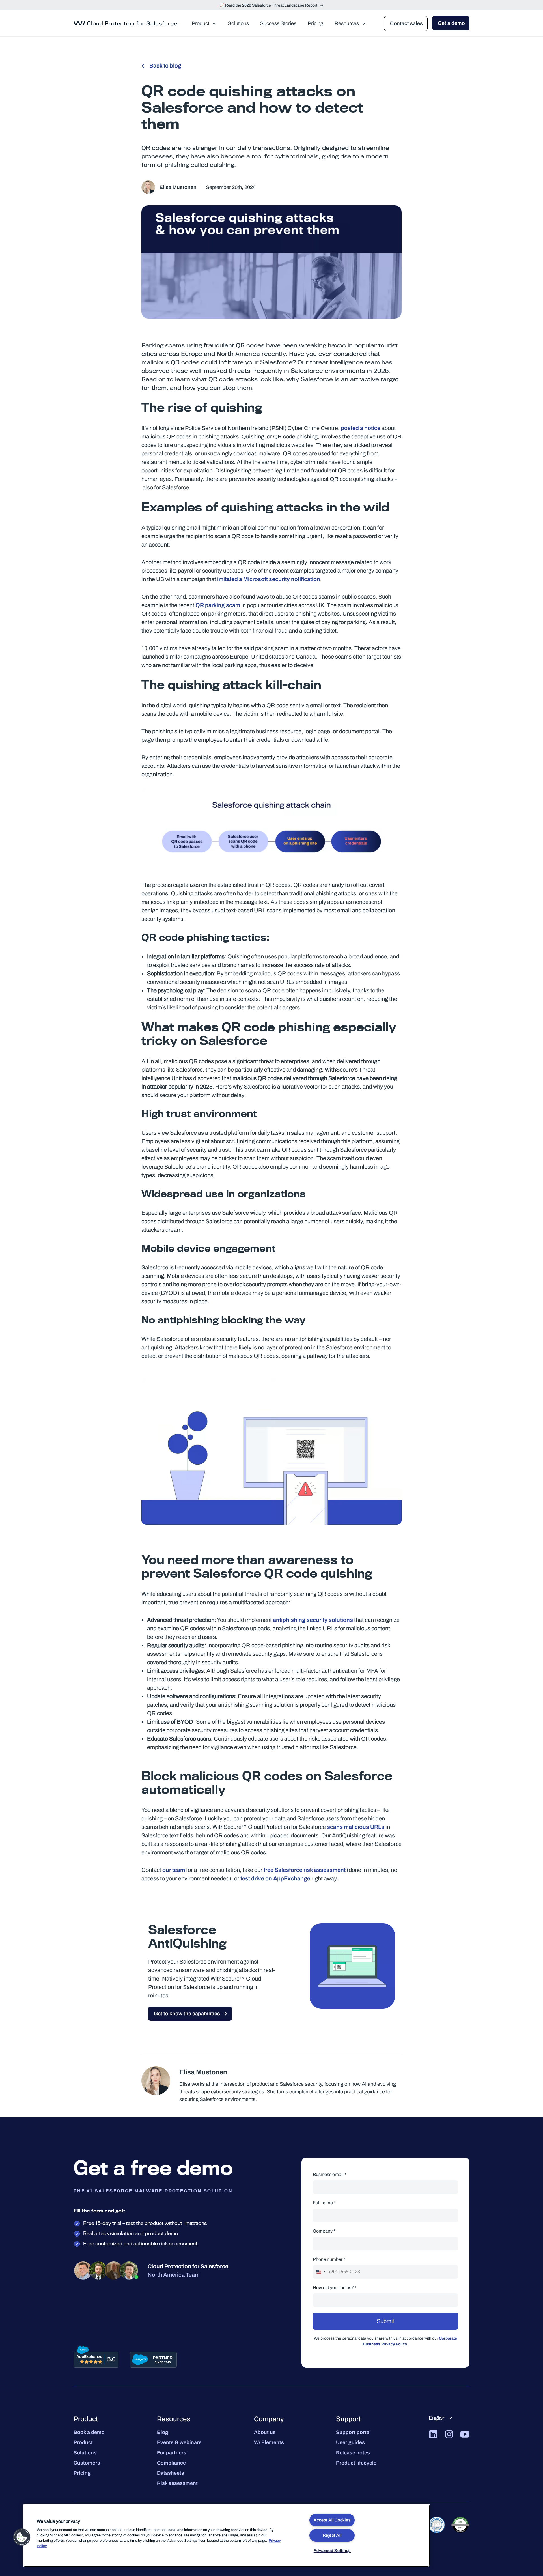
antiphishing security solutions (313, 1620)
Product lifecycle (356, 2463)
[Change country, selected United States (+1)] (320, 2272)
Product (83, 2442)
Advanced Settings (332, 2551)
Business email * (330, 2174)
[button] (22, 2537)
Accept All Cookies (332, 2520)
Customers (87, 2463)
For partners (172, 2453)
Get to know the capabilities (187, 2014)
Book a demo (89, 2432)
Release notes (353, 2453)
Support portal (353, 2432)
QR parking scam (218, 605)
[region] (226, 2535)
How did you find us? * (335, 2288)
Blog (163, 2432)
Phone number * (329, 2259)
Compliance (171, 2463)
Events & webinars (179, 2442)
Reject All (332, 2535)
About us (265, 2432)
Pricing (82, 2473)
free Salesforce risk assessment (305, 1870)
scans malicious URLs (356, 1827)
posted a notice (361, 428)
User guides (350, 2442)
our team (174, 1870)
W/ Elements (269, 2442)
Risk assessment (177, 2483)
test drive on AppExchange (275, 1878)
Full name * (324, 2203)
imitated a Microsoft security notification (268, 579)
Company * (324, 2231)
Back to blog (165, 66)
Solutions (85, 2453)
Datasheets (171, 2473)
